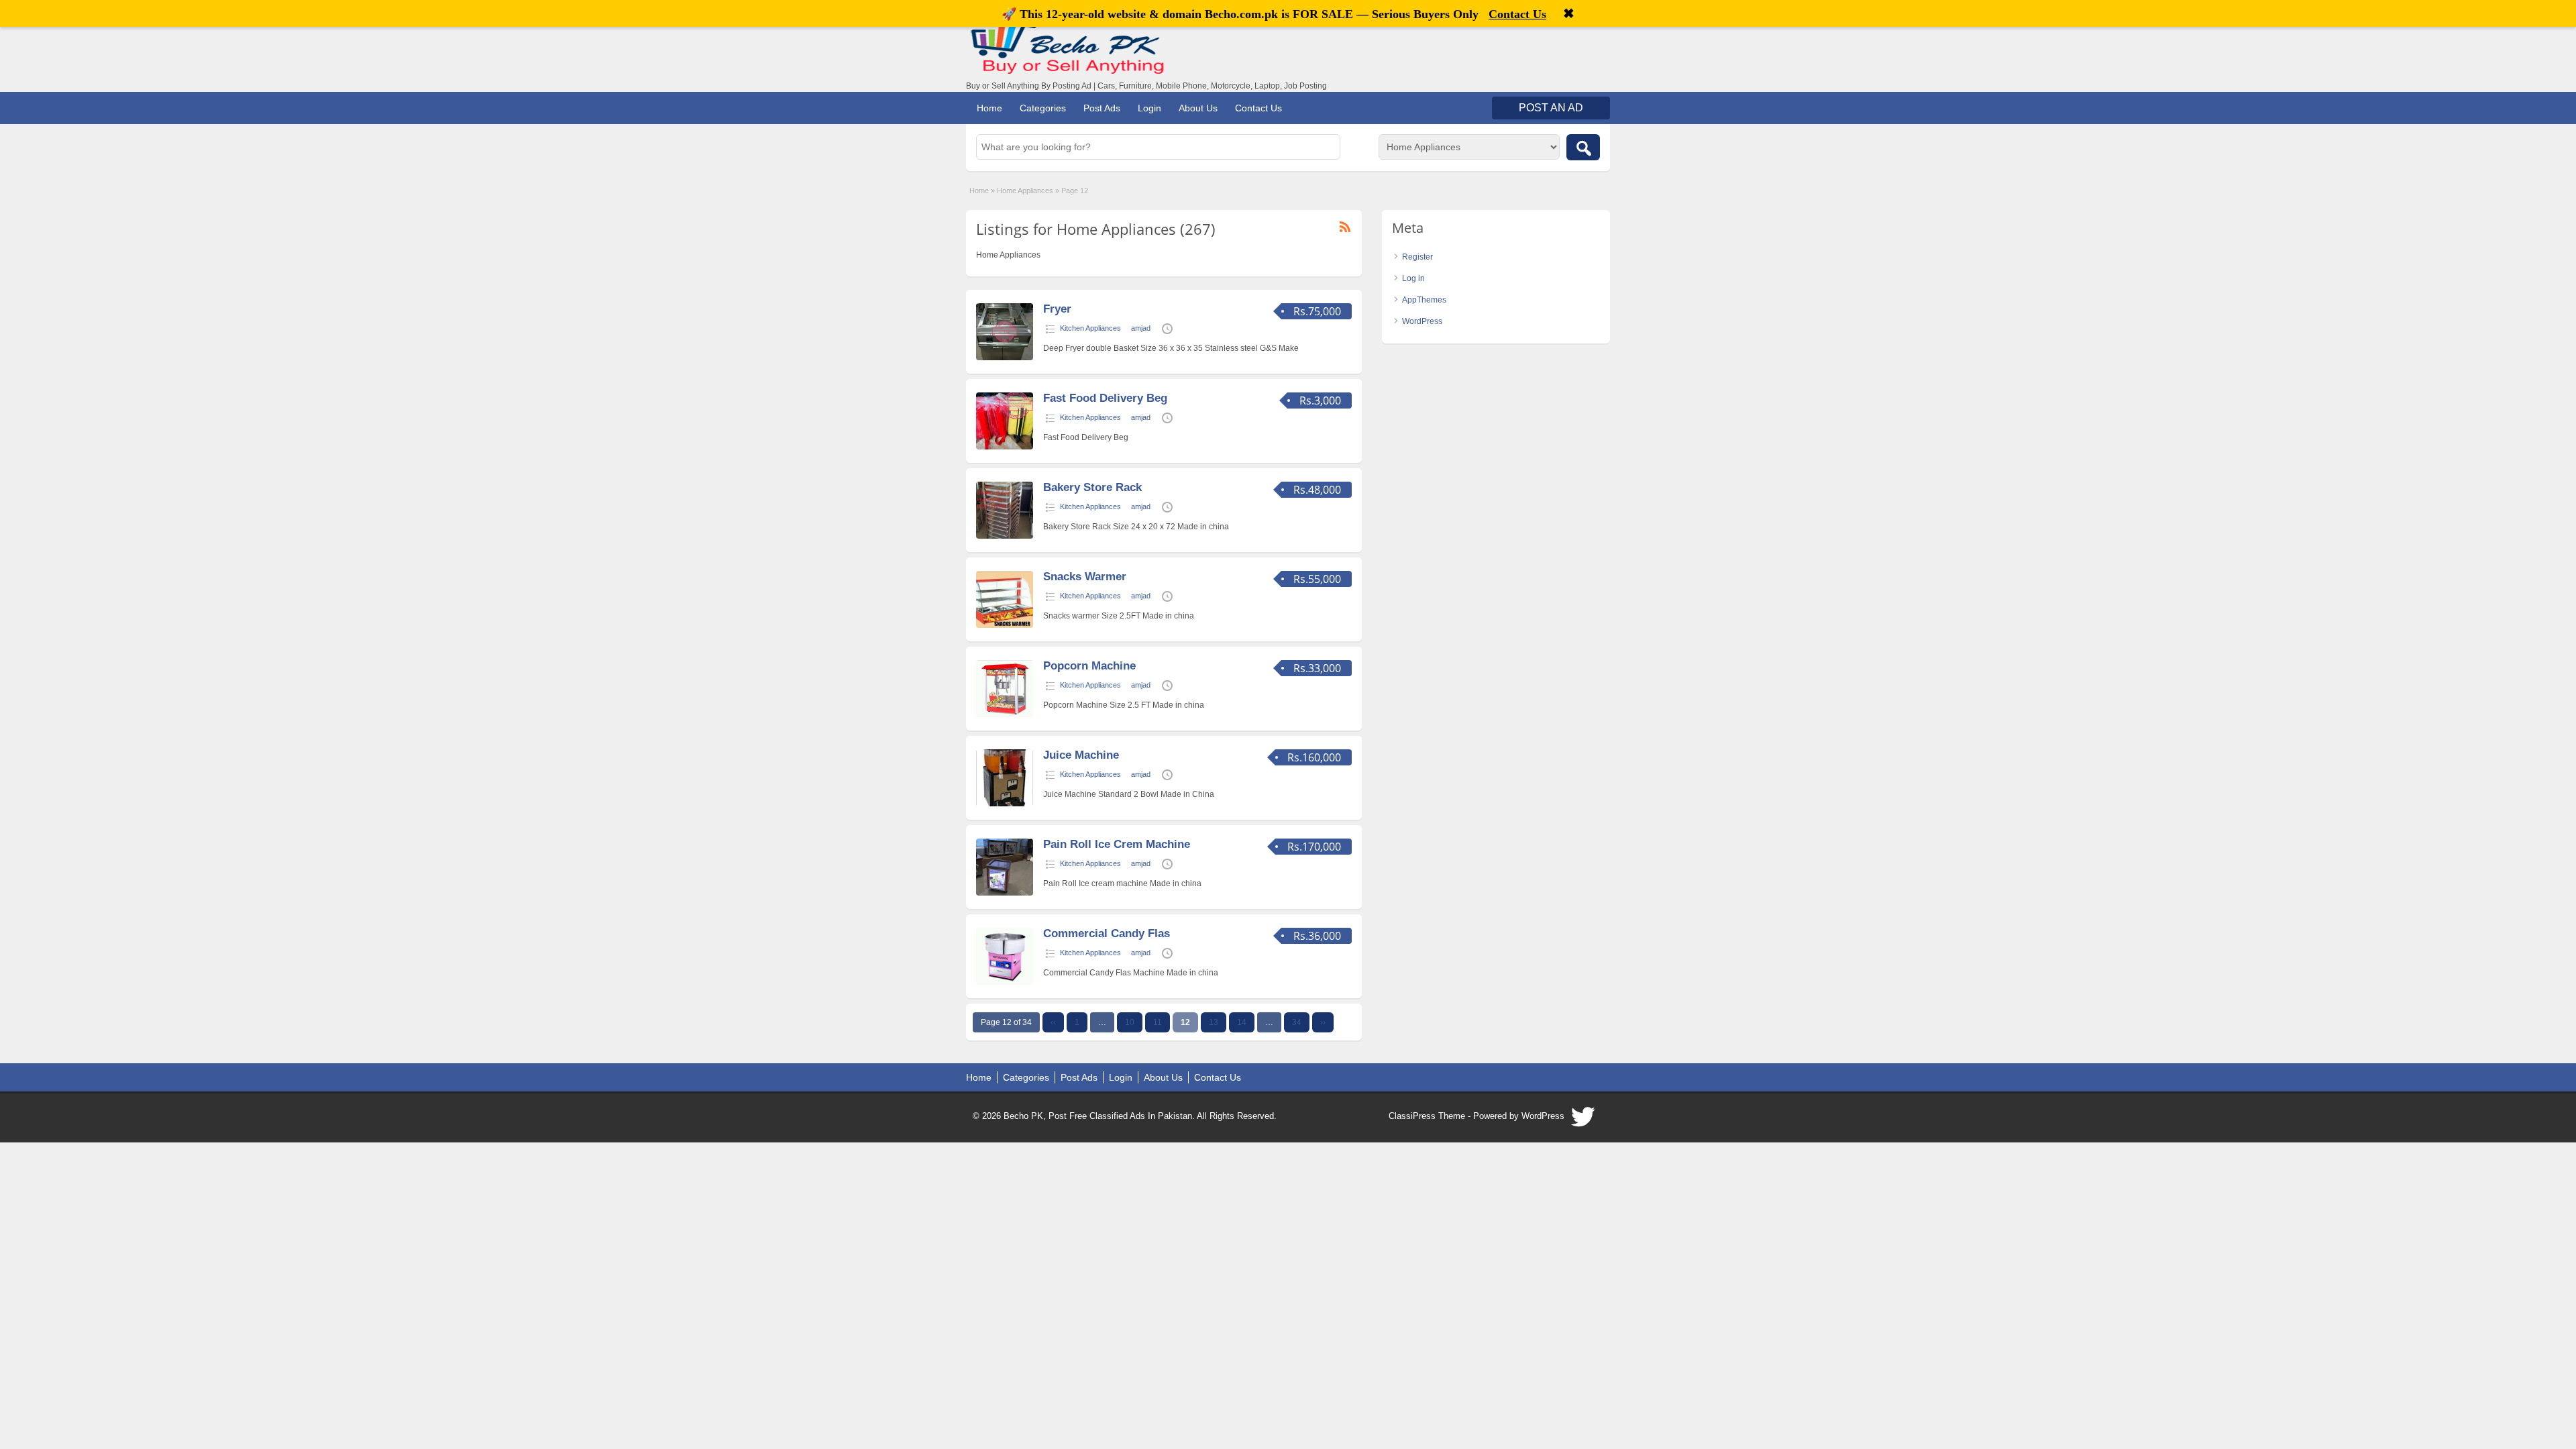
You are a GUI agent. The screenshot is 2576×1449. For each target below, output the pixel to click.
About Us (1198, 108)
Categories (1043, 108)
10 (1130, 1022)
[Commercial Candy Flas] (1005, 982)
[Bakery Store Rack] (1005, 536)
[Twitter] (1584, 1120)
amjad (1141, 328)
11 (1158, 1022)
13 (1214, 1022)
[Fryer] (1005, 358)
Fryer (1057, 309)
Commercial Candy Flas (1107, 933)
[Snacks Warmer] (1005, 625)
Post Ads (1102, 108)
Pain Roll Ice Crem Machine (1117, 844)
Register (1417, 257)
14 (1242, 1022)
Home (989, 108)
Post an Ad (1551, 108)
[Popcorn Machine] (1005, 714)
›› (1323, 1022)
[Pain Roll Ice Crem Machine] (1005, 893)
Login (1149, 108)
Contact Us (1258, 108)
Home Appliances (1025, 191)
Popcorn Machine (1089, 666)
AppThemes (1424, 300)
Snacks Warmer (1085, 577)
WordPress (1422, 321)
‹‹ (1053, 1022)
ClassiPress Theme (1427, 1116)
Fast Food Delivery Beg (1105, 398)
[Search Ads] (1583, 147)
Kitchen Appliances (1090, 328)
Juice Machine (1081, 755)
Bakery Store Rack (1092, 487)
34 (1297, 1022)
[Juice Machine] (1005, 804)
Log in (1413, 278)
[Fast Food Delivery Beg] (1005, 447)
